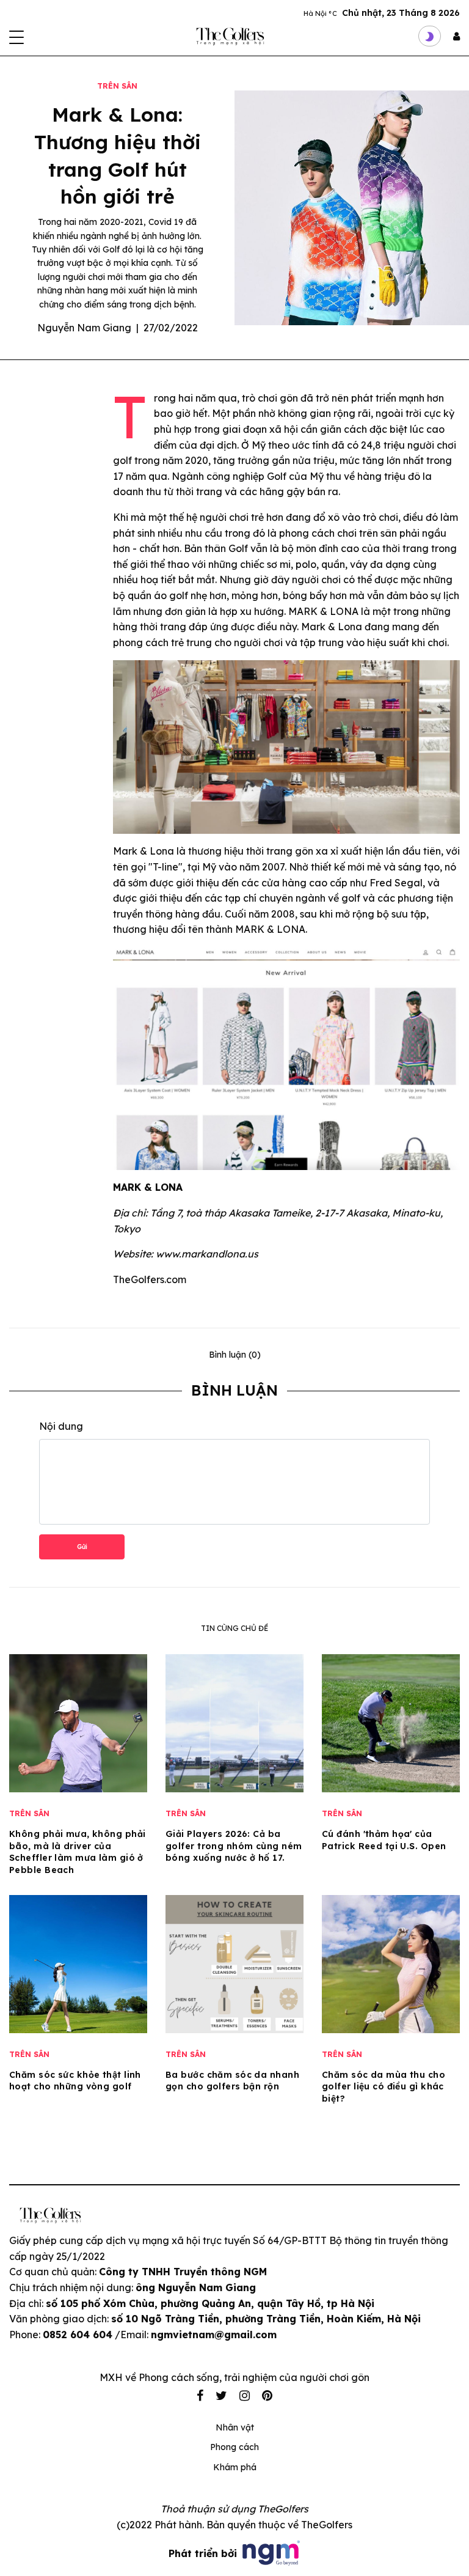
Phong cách (234, 2447)
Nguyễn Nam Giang (84, 328)
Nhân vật (235, 2427)
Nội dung (61, 1426)
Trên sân (117, 86)
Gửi (82, 1547)
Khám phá (235, 2467)
